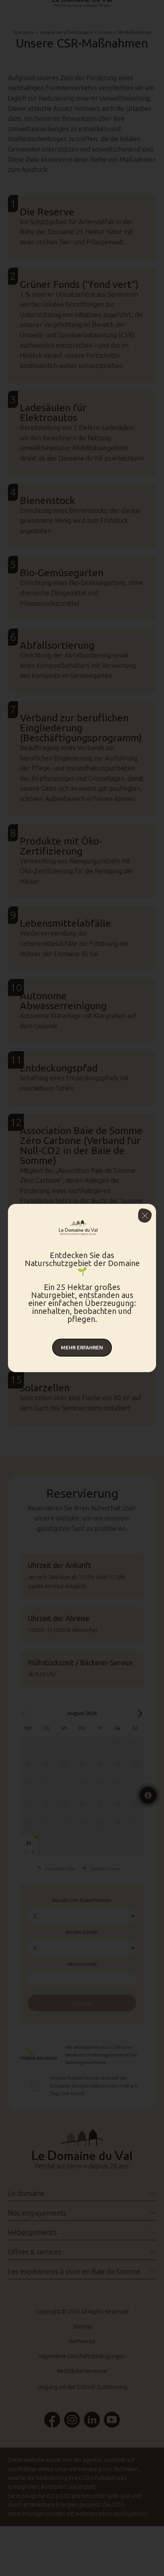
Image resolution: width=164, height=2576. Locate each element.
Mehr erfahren (82, 1347)
